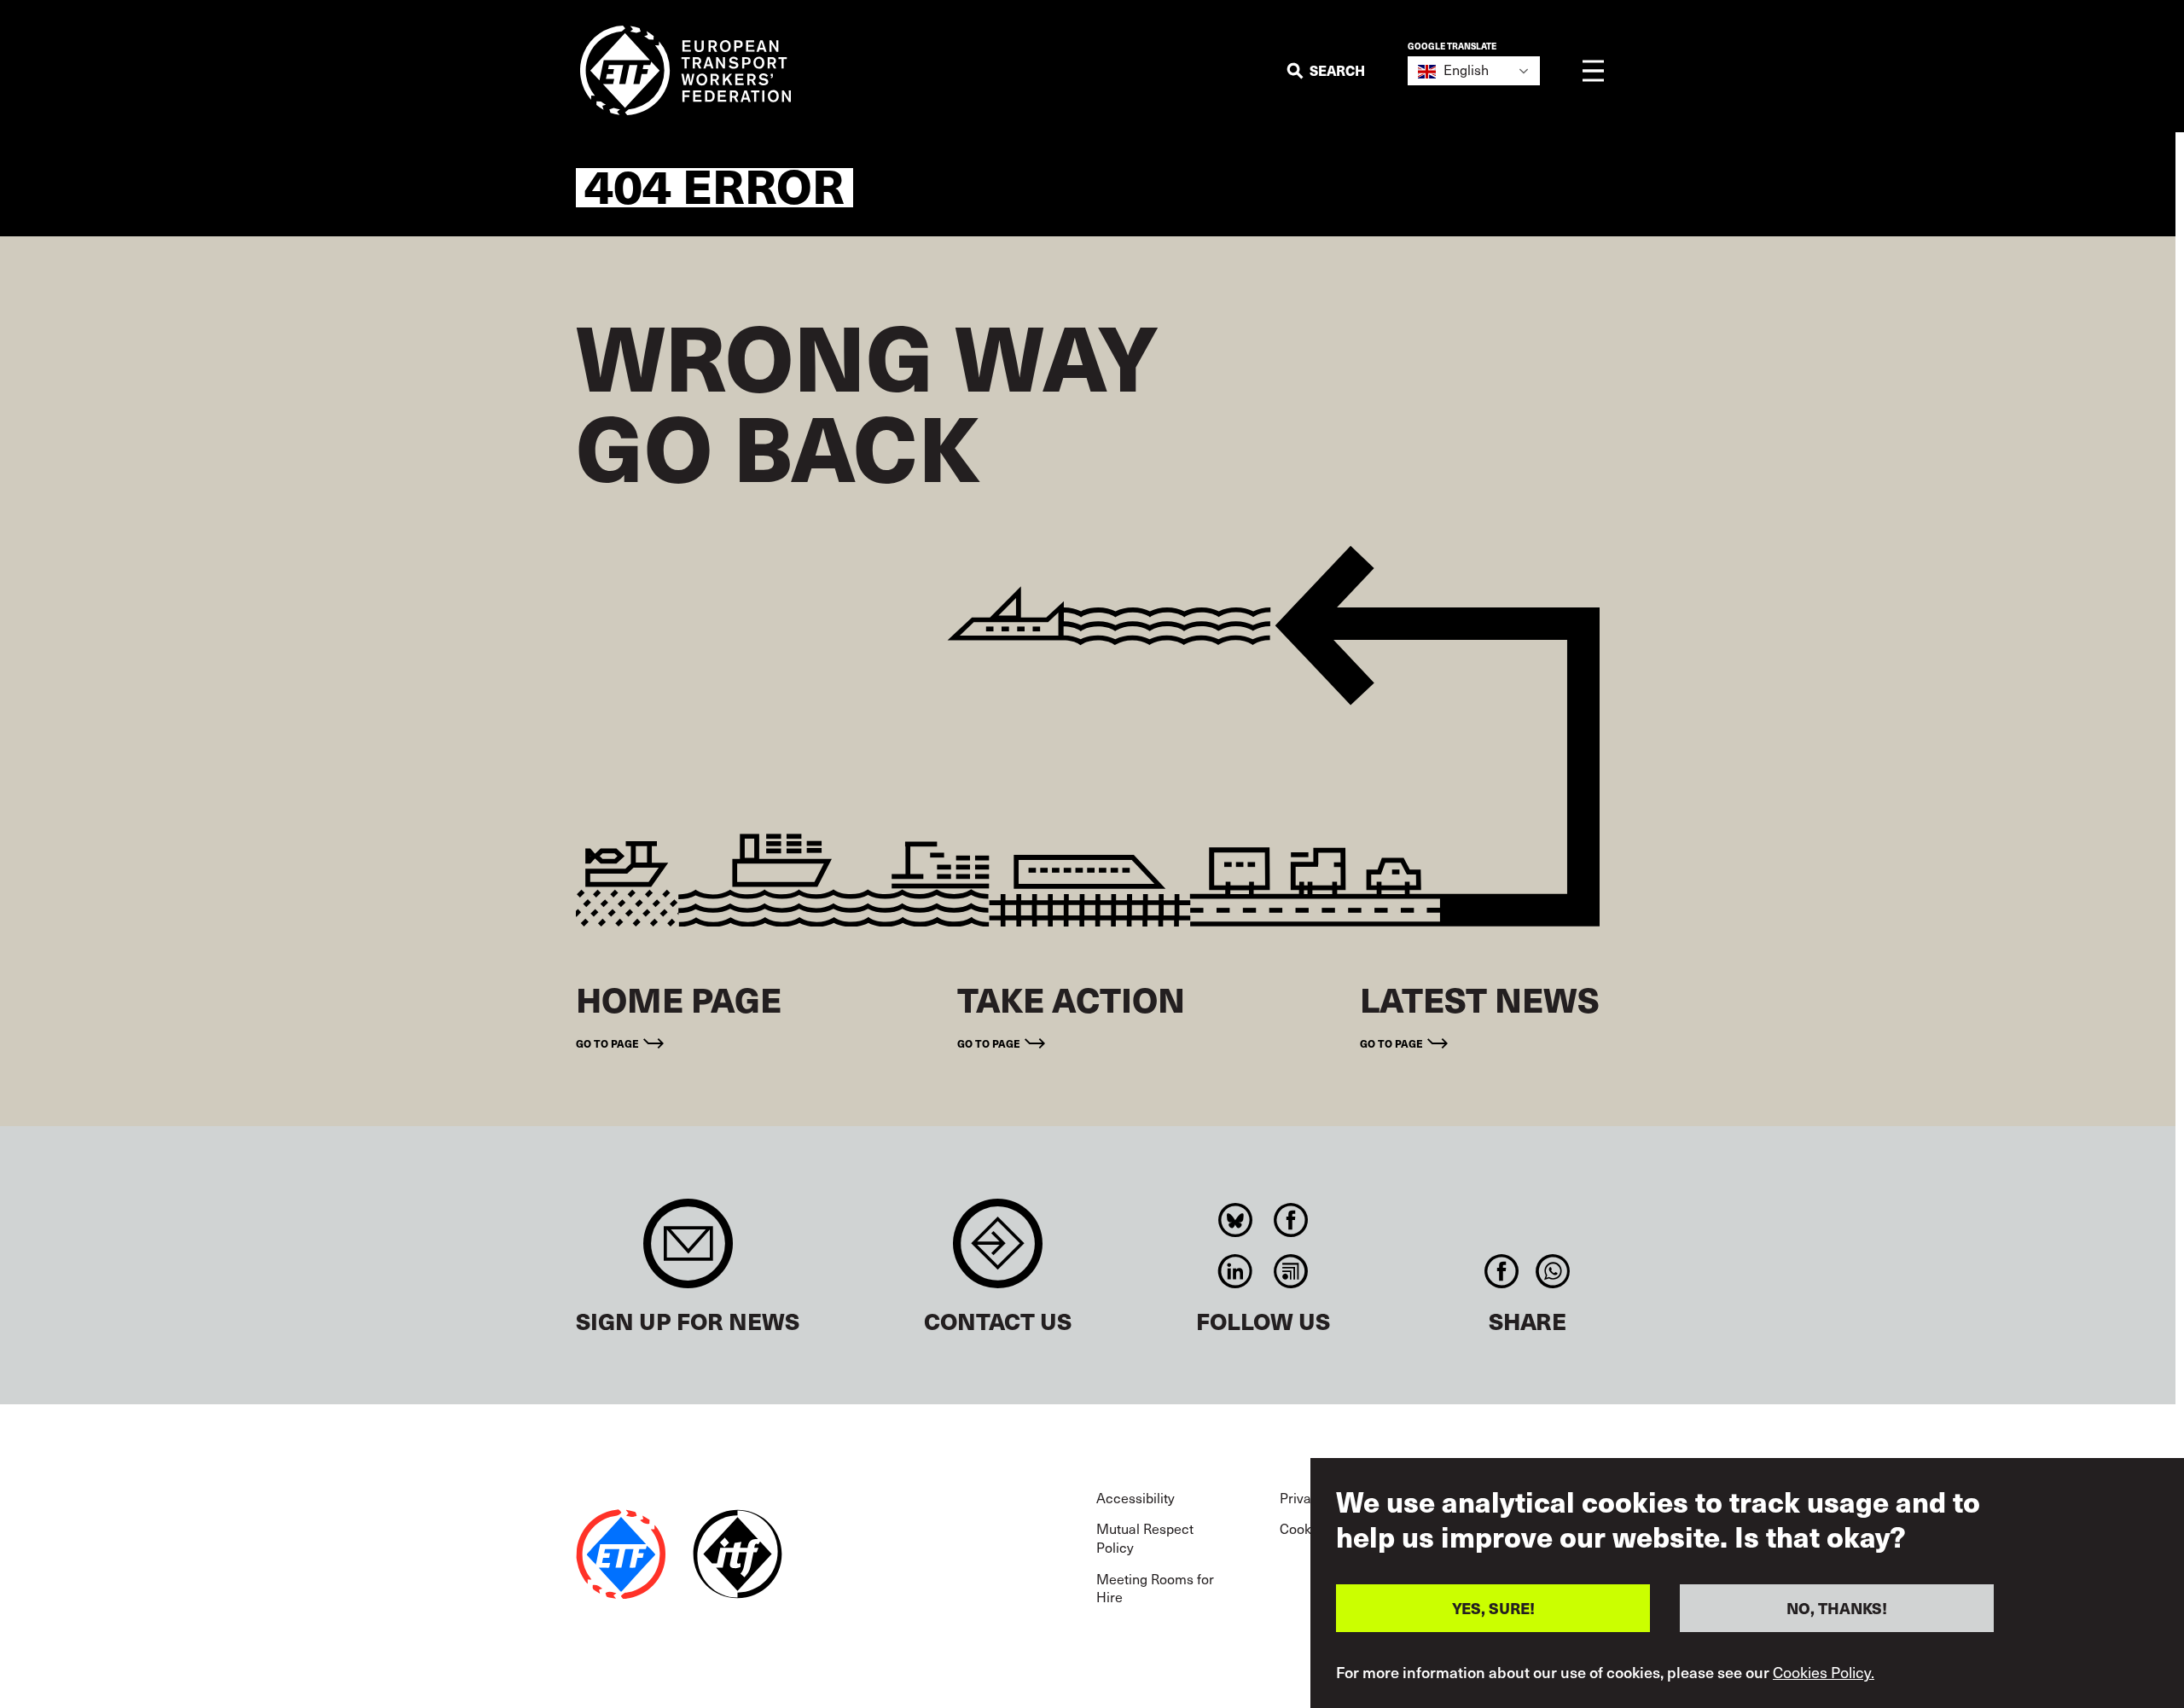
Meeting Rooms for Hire (1155, 1588)
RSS (1291, 1271)
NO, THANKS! (1837, 1608)
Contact (998, 1252)
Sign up (688, 1252)
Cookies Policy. (1824, 1672)
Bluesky (1236, 1220)
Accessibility (1136, 1498)
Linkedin (1236, 1271)
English (1464, 70)
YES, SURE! (1493, 1608)
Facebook (1291, 1220)
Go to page (607, 1043)
